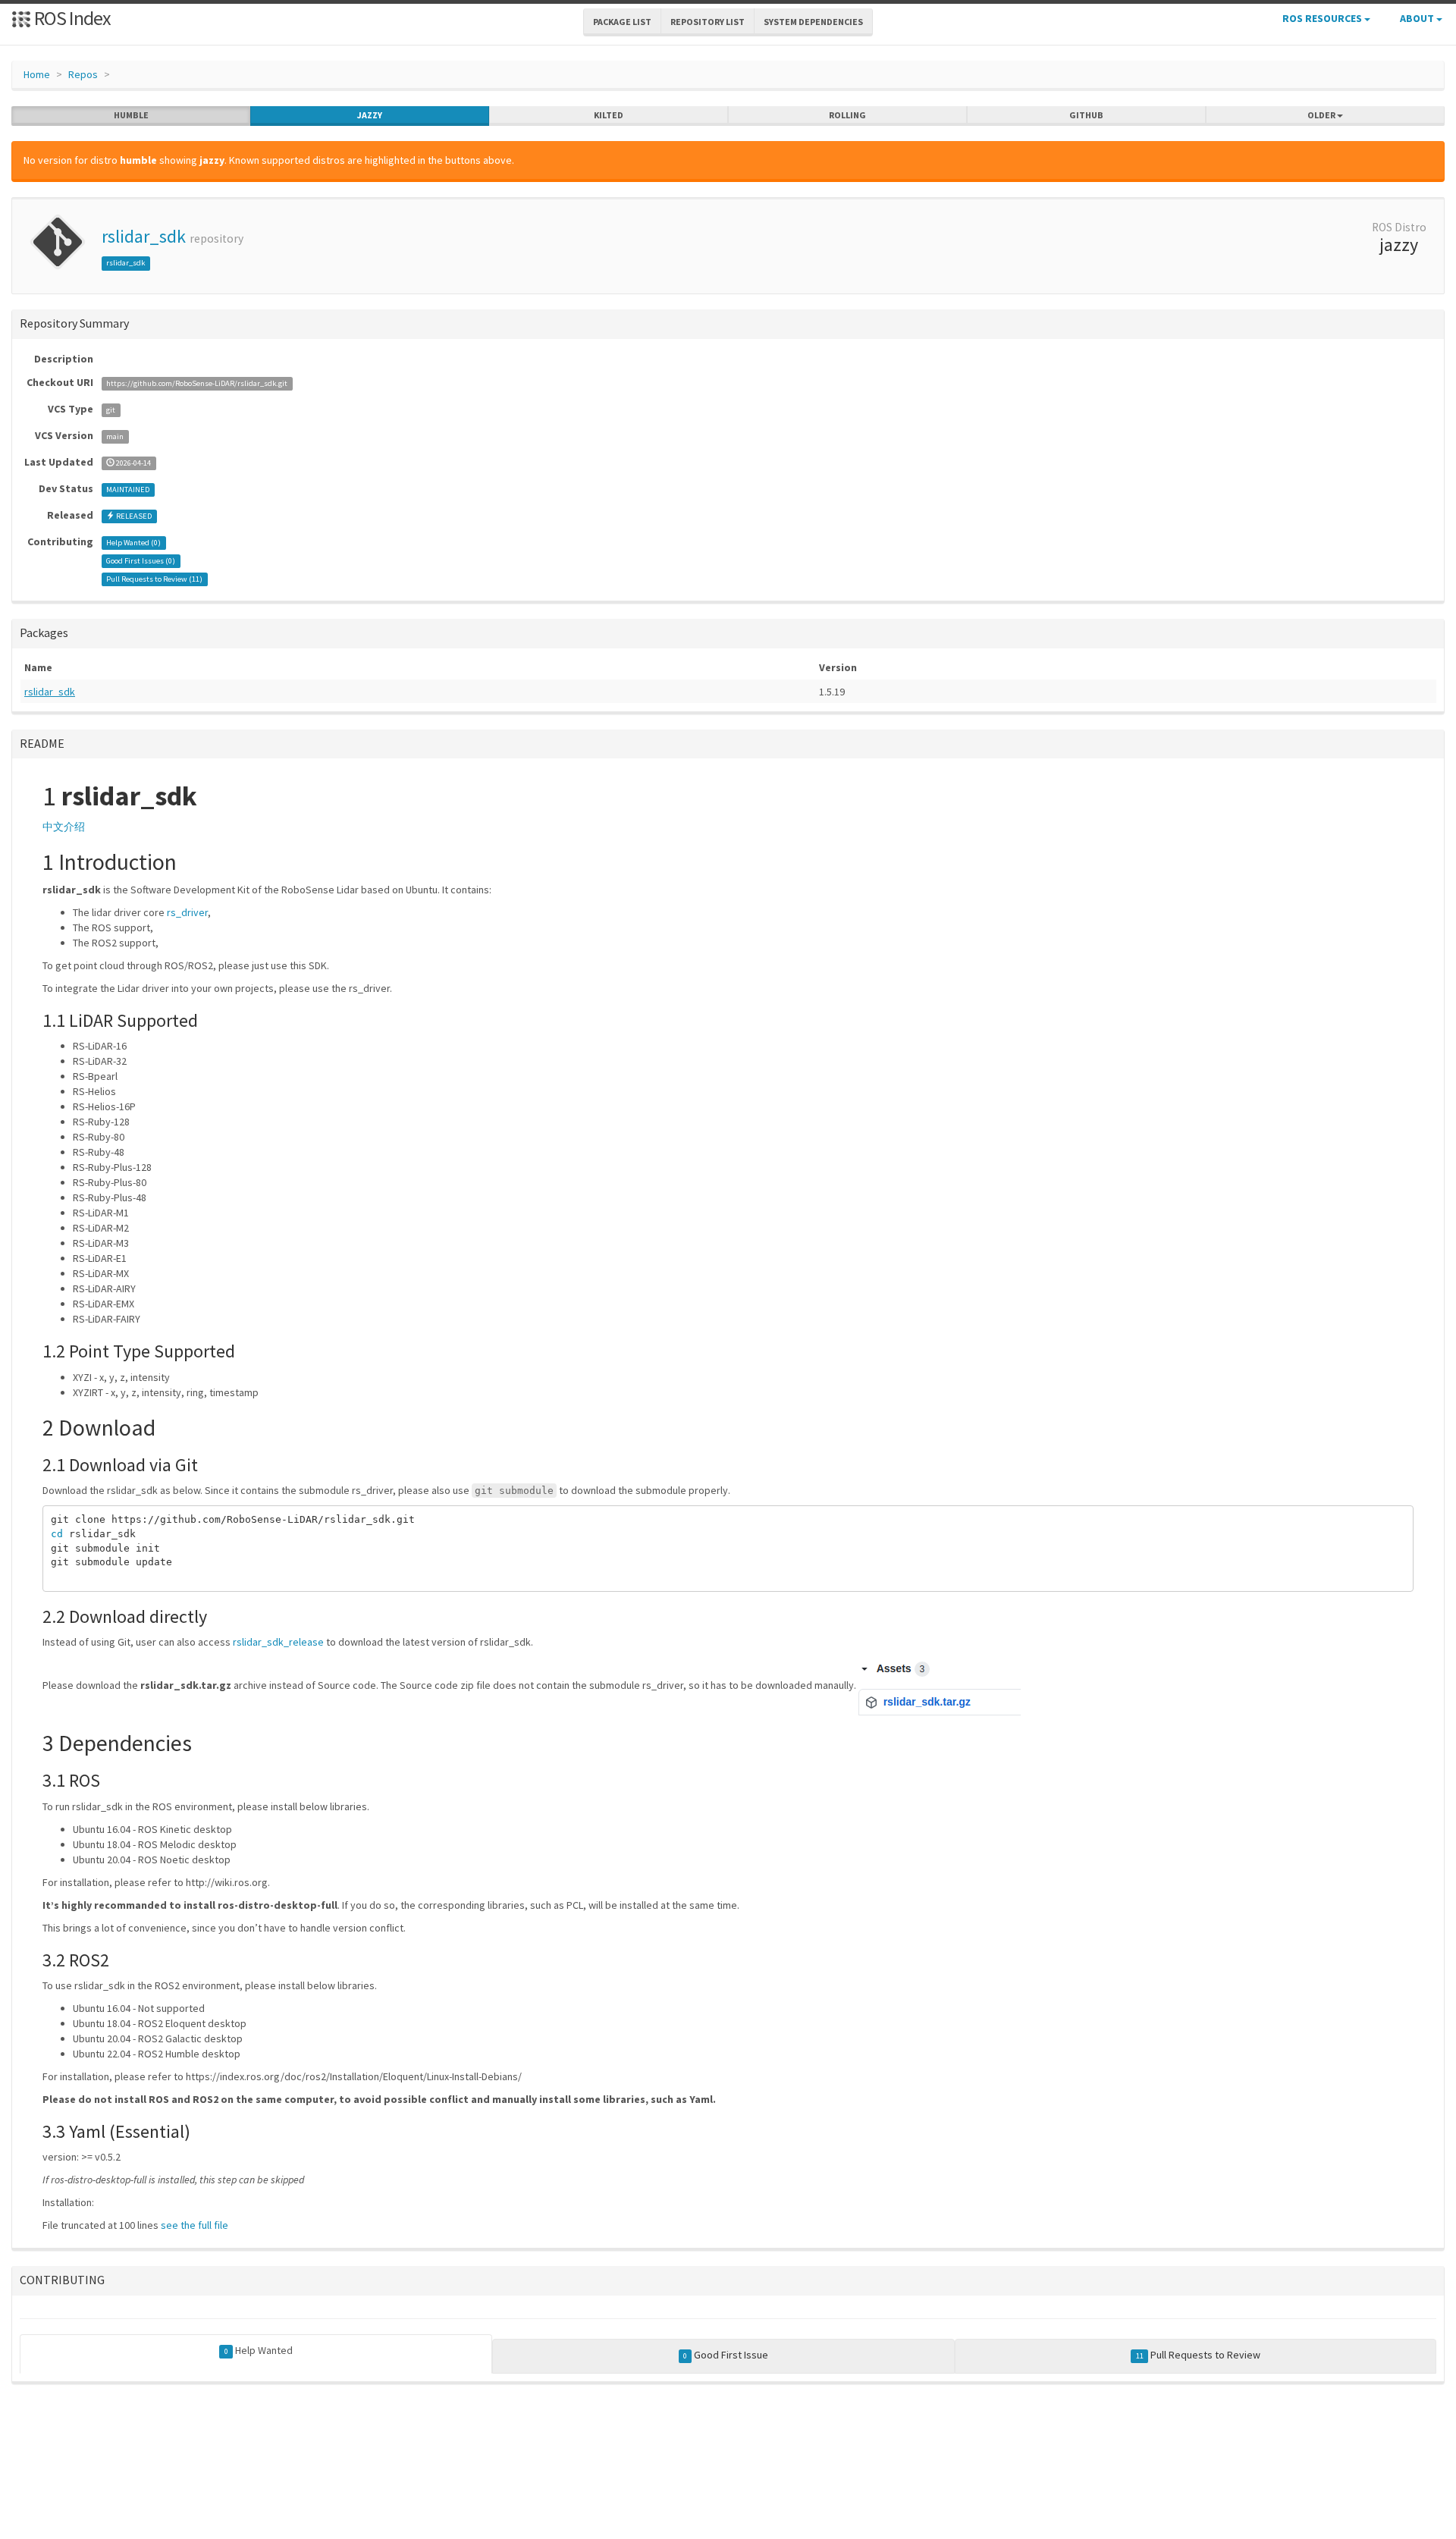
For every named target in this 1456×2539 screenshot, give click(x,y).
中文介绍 (64, 827)
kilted (609, 115)
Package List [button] (622, 22)
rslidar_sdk (144, 236)
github (1086, 115)
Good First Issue (726, 2355)
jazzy (370, 115)
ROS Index (71, 18)
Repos (83, 74)
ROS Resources (1323, 18)
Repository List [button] (708, 22)
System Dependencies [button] (813, 22)
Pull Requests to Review (1198, 2355)
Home (37, 74)
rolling (847, 115)
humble (131, 115)
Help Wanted (259, 2350)
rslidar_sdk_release (278, 1642)
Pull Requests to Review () (154, 579)
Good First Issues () (141, 561)
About (1418, 18)
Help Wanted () (133, 543)
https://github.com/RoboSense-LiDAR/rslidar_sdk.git (197, 383)
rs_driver (187, 912)
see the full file (195, 2225)
